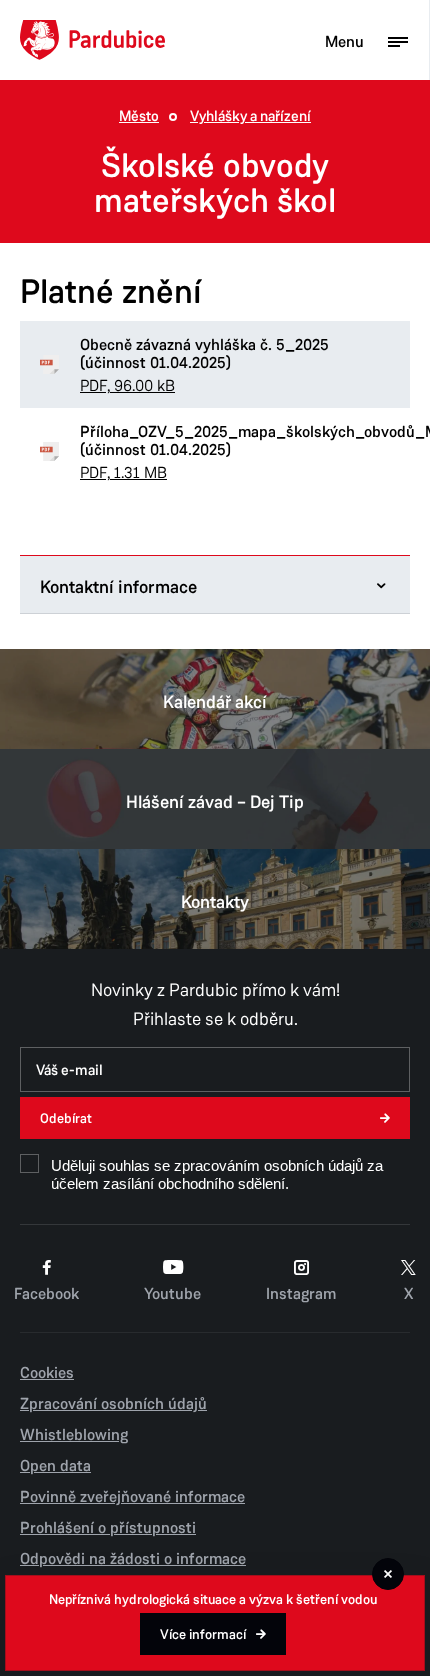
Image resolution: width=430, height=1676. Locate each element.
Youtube (172, 1294)
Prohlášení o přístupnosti (108, 1528)
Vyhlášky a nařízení (250, 116)
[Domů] (92, 40)
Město (139, 116)
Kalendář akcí (215, 702)
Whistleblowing (74, 1435)
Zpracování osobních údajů (113, 1404)
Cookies (47, 1373)
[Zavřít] (388, 1574)
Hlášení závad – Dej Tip (215, 802)
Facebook (46, 1294)
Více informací (203, 1634)
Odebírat (66, 1118)
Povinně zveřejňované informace (132, 1497)
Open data (55, 1466)
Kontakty (215, 902)
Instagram (301, 1294)
